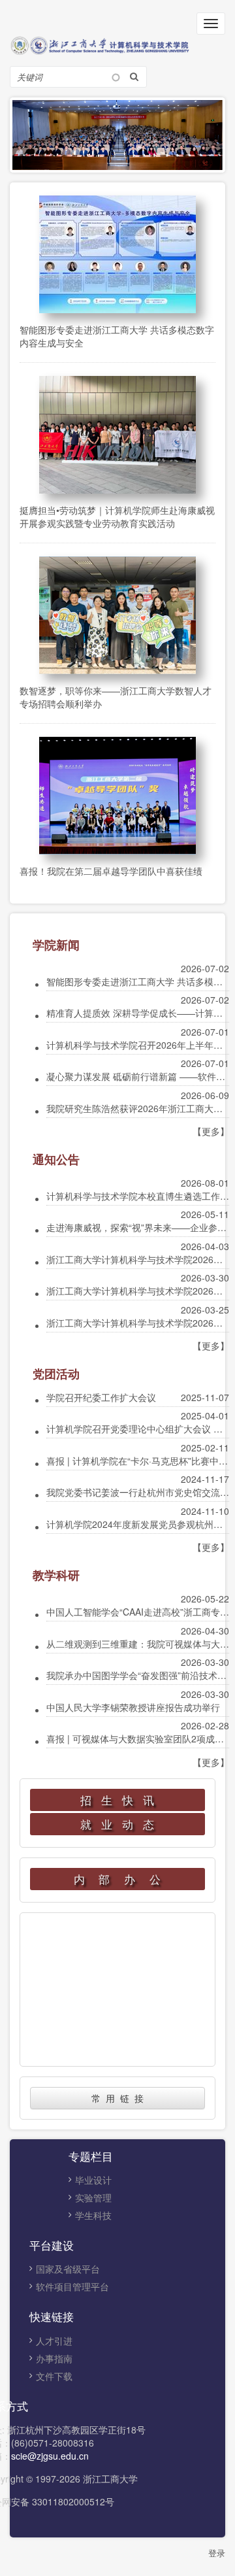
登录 (217, 2553)
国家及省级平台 (68, 2269)
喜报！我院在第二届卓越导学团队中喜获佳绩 (111, 871)
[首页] (117, 44)
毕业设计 (93, 2180)
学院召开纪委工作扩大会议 (101, 1397)
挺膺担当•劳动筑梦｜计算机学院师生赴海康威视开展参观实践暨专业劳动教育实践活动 (117, 517)
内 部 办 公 (118, 1879)
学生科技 (93, 2215)
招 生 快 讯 (118, 1800)
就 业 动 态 (118, 1824)
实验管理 (93, 2197)
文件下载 (54, 2376)
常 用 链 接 (117, 2098)
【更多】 (211, 1131)
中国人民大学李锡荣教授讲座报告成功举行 (133, 1707)
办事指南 (54, 2358)
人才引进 (54, 2341)
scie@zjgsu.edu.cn (50, 2456)
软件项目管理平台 (72, 2286)
